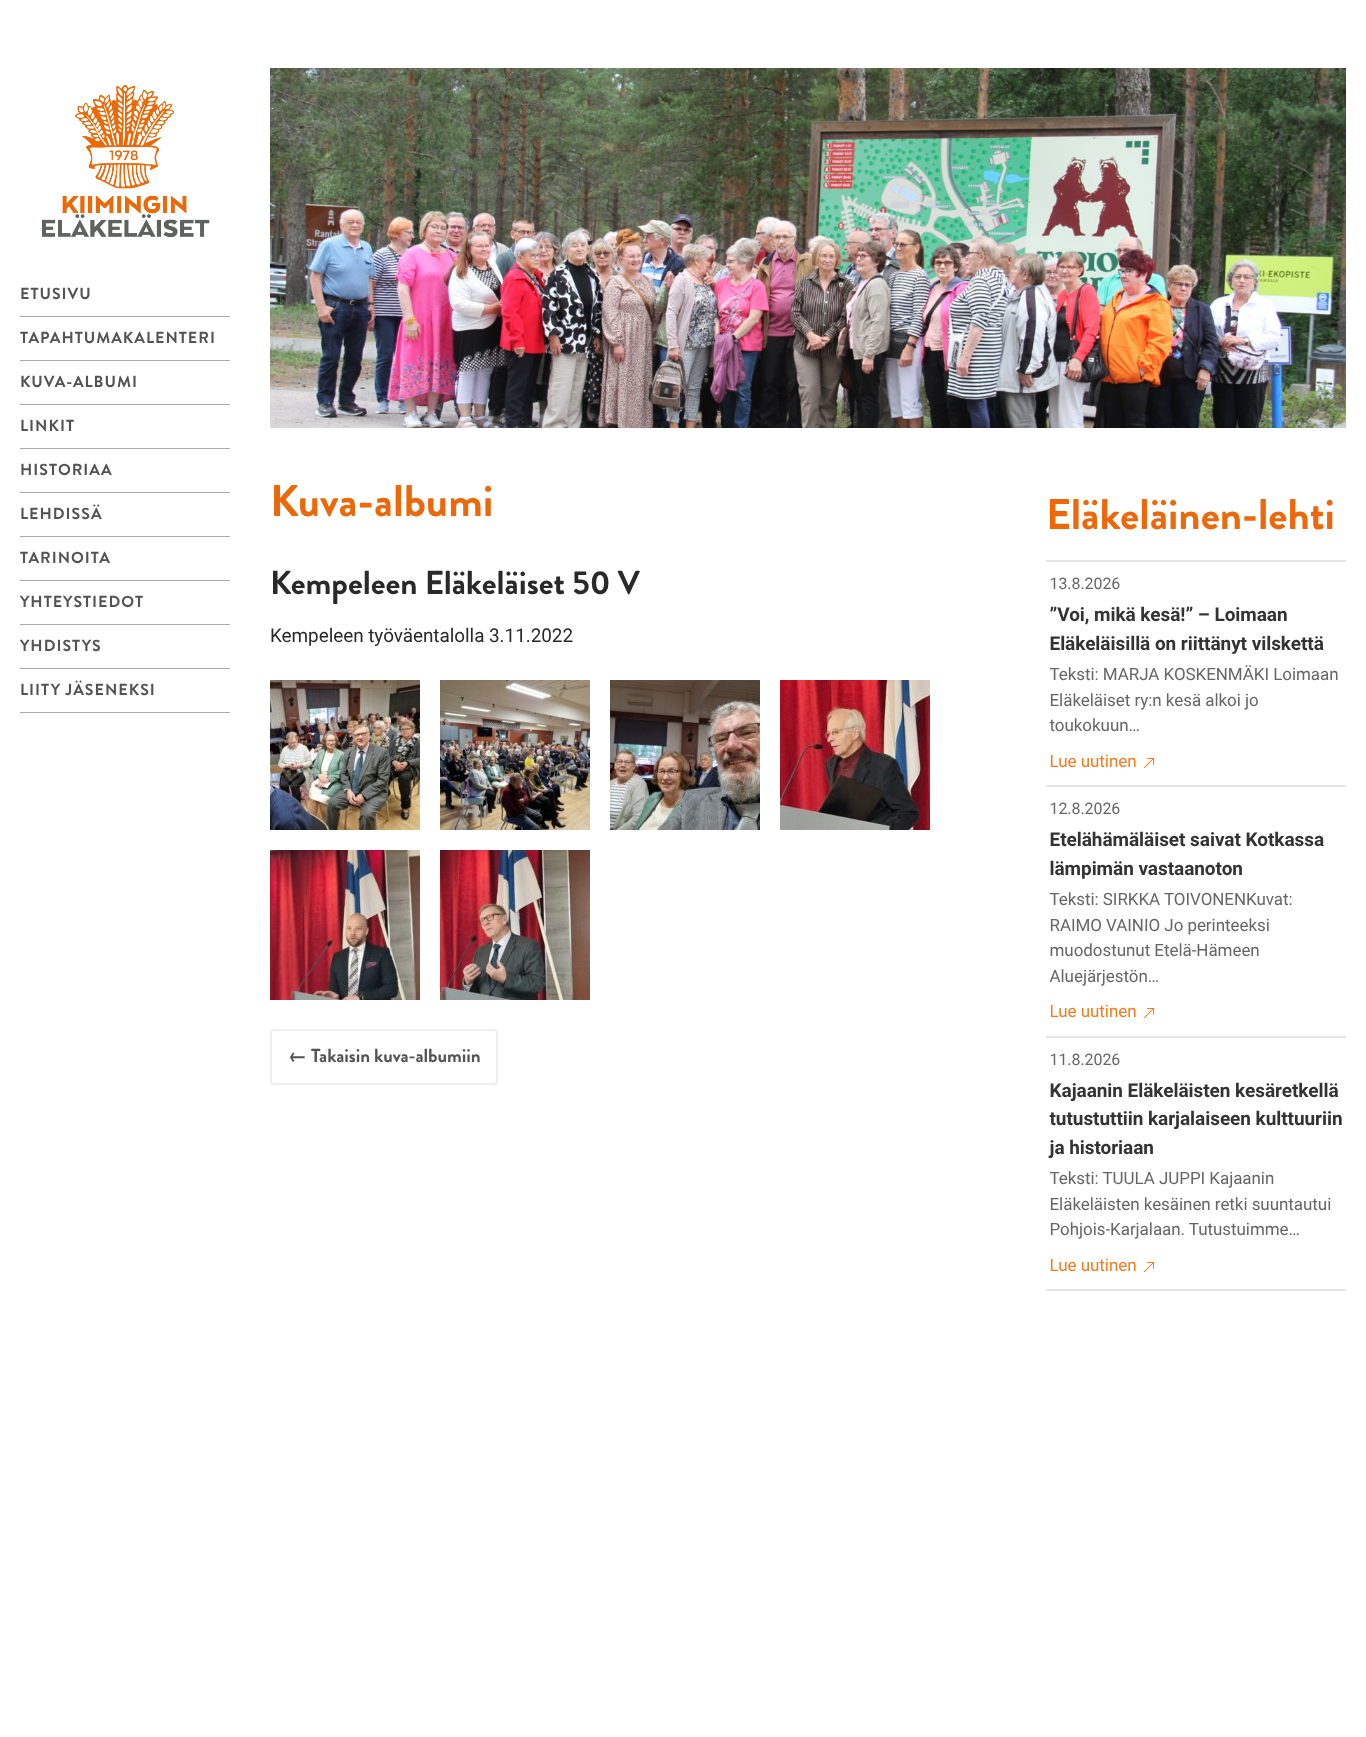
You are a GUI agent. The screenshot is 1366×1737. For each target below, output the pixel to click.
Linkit (47, 426)
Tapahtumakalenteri (118, 338)
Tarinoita (65, 558)
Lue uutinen (1093, 762)
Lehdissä (61, 514)
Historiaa (66, 470)
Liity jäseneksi (88, 690)
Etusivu (56, 294)
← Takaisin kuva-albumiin (384, 1056)
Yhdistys (61, 646)
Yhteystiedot (82, 602)
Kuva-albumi (79, 382)
